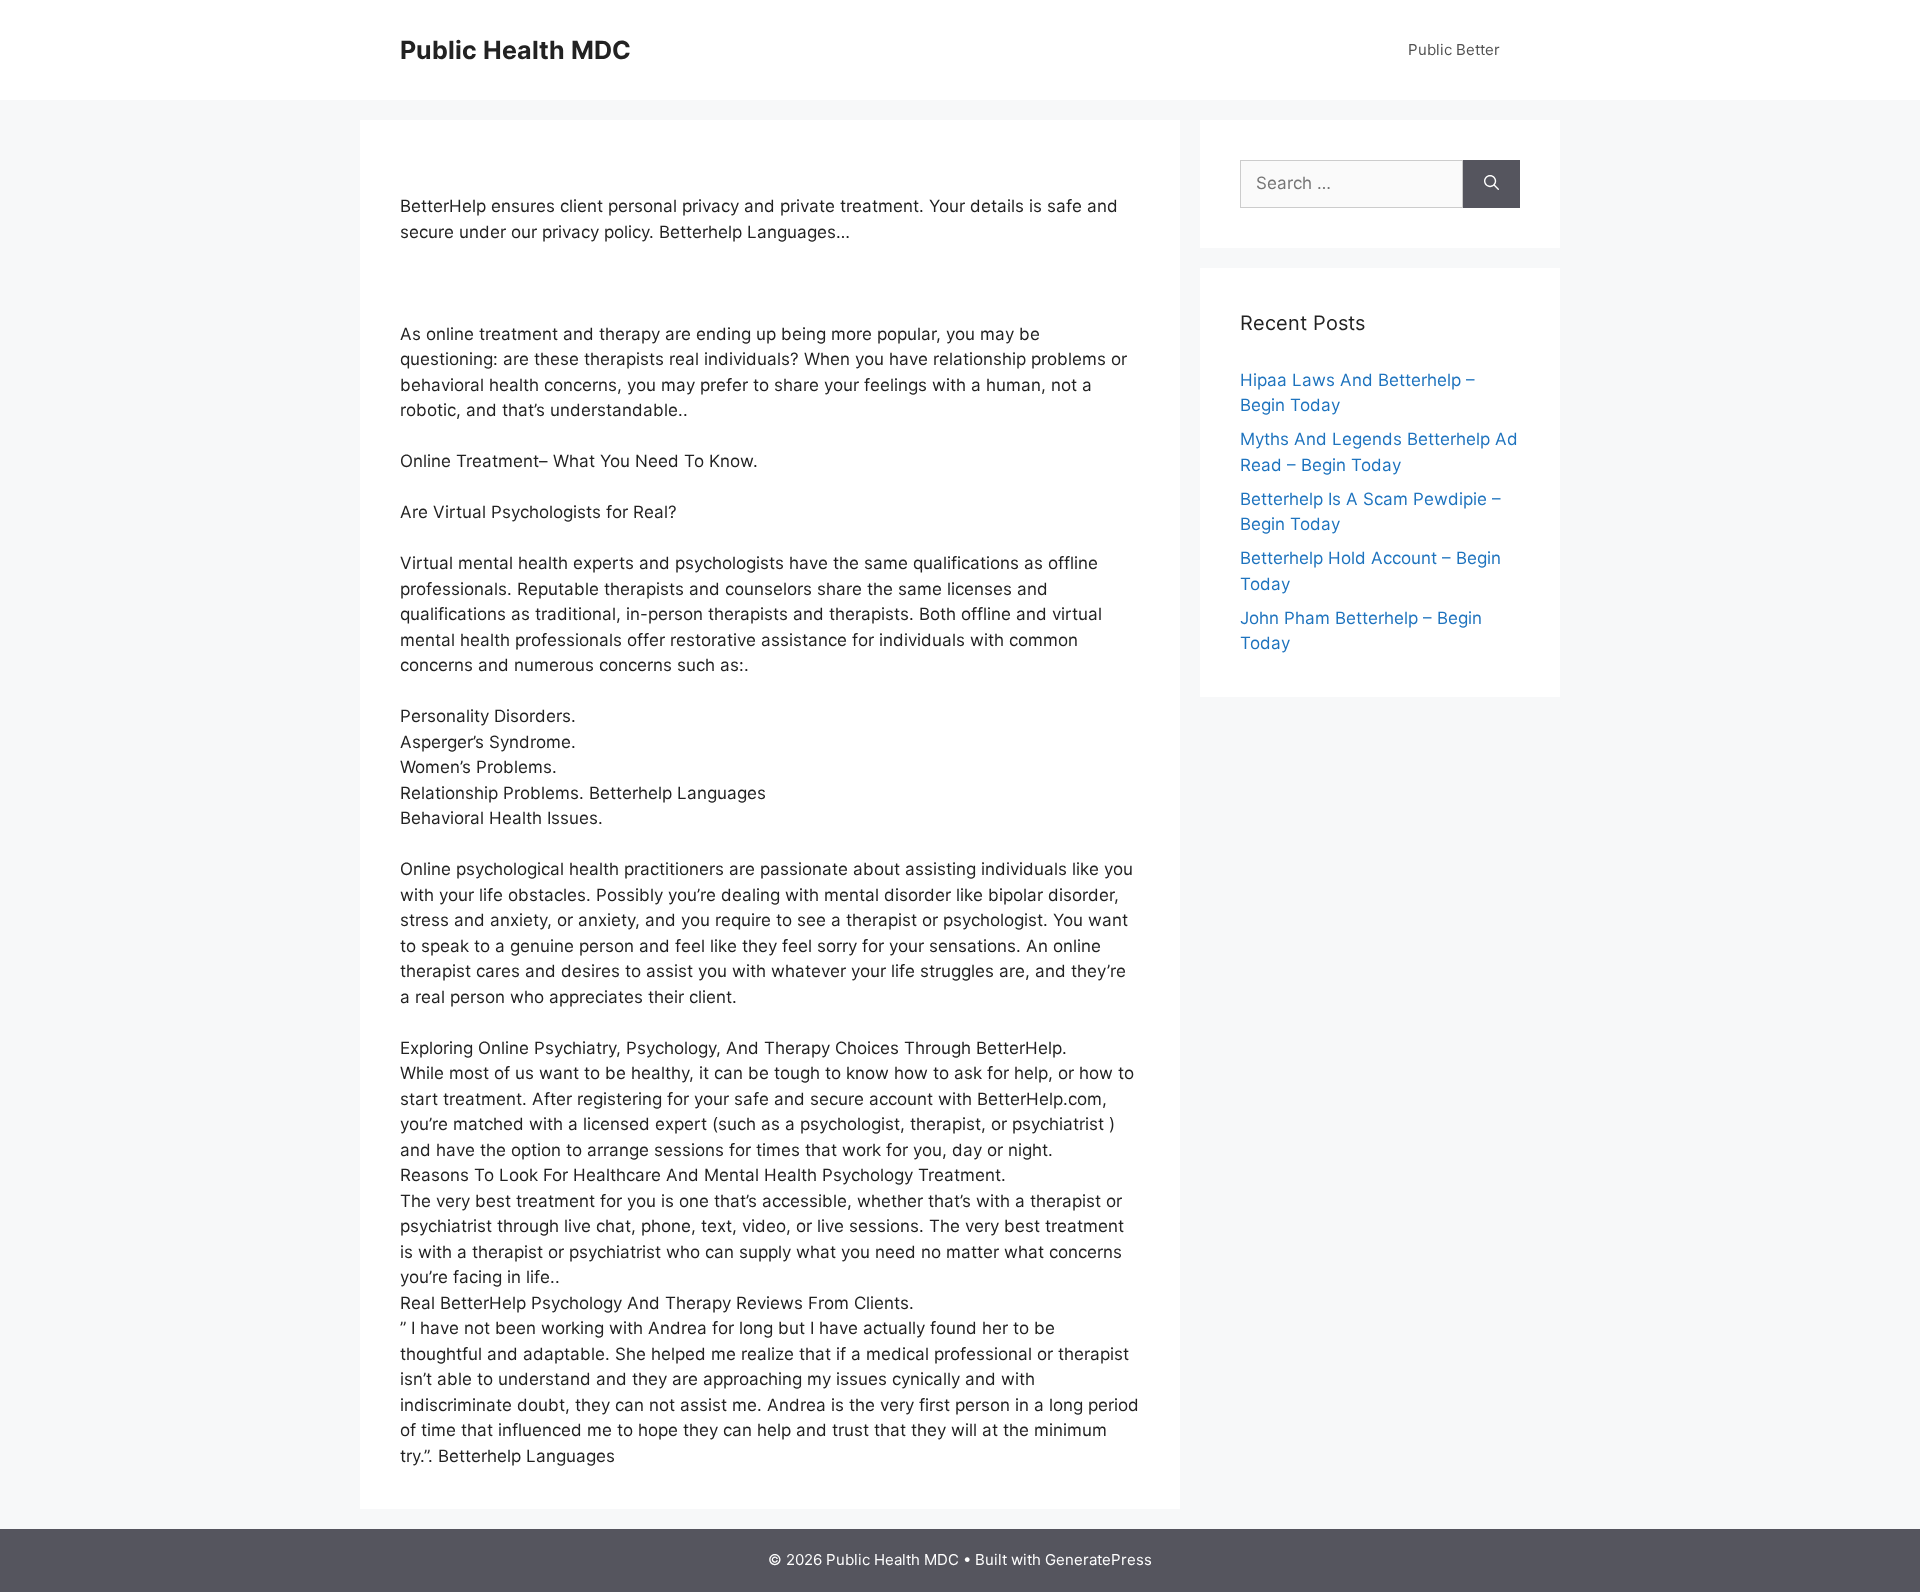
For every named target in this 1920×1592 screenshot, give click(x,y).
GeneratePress (1098, 1559)
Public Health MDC (515, 50)
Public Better (1454, 49)
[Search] (1491, 184)
